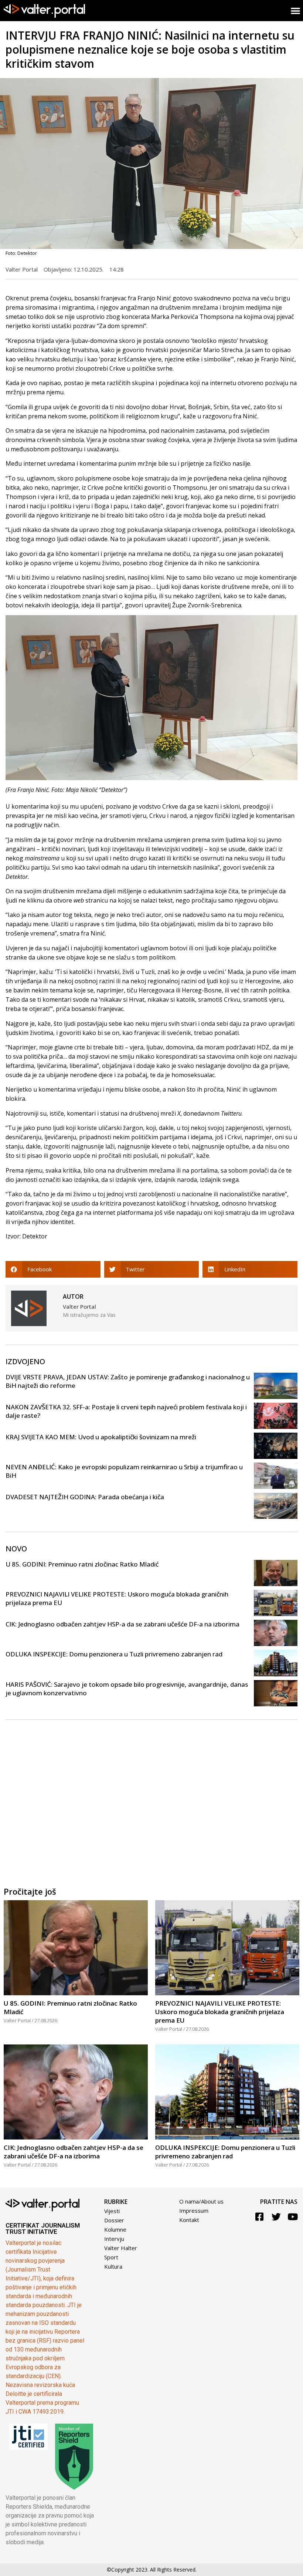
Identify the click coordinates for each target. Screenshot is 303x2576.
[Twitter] (276, 2217)
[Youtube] (293, 2217)
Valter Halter (121, 2248)
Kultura (113, 2266)
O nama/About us (201, 2201)
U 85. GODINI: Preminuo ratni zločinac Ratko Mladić (82, 1564)
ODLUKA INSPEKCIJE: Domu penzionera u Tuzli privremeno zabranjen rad (114, 1654)
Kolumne (115, 2229)
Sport (111, 2257)
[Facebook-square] (260, 2217)
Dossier (114, 2220)
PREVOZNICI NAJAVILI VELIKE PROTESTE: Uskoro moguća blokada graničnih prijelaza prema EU (220, 2012)
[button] (53, 1269)
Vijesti (112, 2211)
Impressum (194, 2211)
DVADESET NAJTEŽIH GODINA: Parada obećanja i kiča (85, 1497)
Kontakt (189, 2220)
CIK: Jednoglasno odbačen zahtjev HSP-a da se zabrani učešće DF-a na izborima (122, 1624)
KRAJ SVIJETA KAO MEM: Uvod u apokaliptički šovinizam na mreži (101, 1437)
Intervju (114, 2239)
